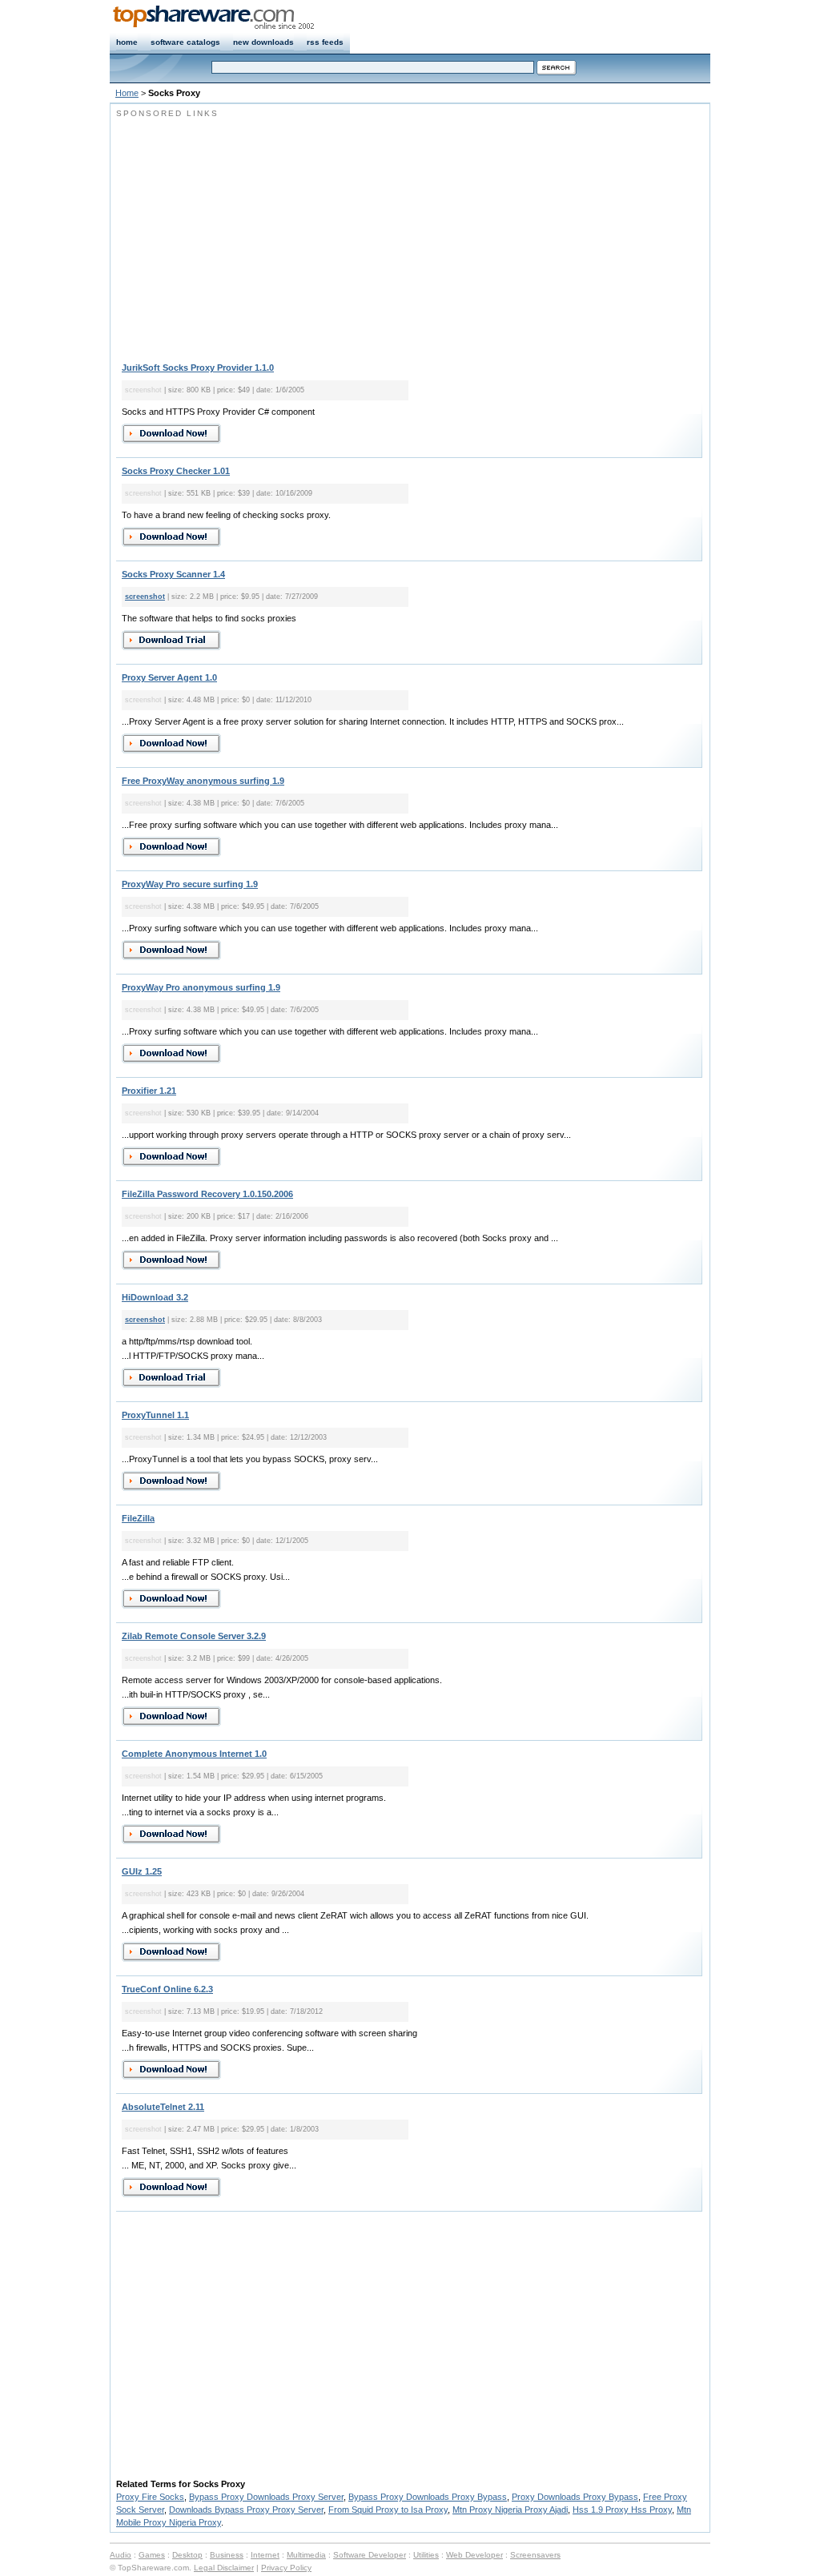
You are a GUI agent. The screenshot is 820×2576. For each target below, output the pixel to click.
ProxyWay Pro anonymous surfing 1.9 (201, 987)
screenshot (145, 597)
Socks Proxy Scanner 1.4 (173, 574)
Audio (121, 2555)
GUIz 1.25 (142, 1871)
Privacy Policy (286, 2568)
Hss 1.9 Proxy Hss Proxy (622, 2510)
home (127, 42)
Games (152, 2555)
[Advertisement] (251, 232)
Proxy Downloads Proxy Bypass (575, 2497)
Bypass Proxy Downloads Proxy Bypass (428, 2497)
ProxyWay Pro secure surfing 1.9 (190, 884)
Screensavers (535, 2555)
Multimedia (306, 2555)
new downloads (263, 42)
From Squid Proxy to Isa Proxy (388, 2510)
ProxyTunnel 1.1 (155, 1415)
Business (227, 2555)
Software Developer (370, 2555)
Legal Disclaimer (224, 2568)
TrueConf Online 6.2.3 (167, 1989)
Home (127, 93)
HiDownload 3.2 (155, 1297)
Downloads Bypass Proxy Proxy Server (246, 2510)
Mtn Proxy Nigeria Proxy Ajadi (510, 2510)
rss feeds (325, 42)
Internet (265, 2555)
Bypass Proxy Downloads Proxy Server (266, 2497)
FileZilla (138, 1518)
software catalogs (185, 42)
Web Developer (474, 2555)
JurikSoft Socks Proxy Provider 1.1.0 (198, 368)
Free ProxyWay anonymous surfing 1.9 (203, 781)
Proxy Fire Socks (150, 2497)
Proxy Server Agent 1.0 (169, 677)
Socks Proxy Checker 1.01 (176, 471)
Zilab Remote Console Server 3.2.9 (194, 1636)
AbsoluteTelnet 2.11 (163, 2107)
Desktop (187, 2555)
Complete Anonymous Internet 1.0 (194, 1754)
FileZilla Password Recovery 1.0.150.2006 (207, 1194)
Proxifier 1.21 (149, 1091)
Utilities (426, 2555)
